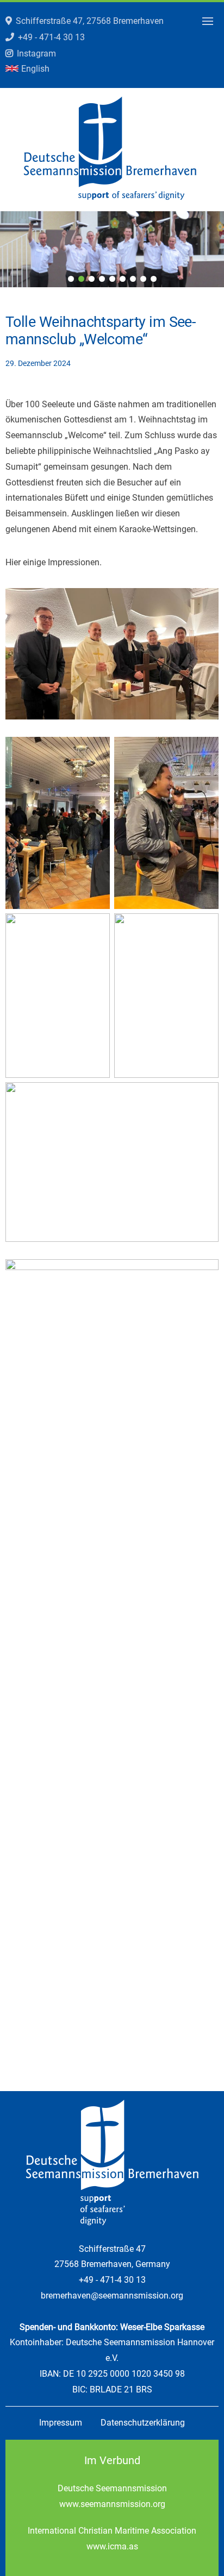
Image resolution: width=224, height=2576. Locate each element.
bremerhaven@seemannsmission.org (112, 2296)
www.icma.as (112, 2546)
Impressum (61, 2423)
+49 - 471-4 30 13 (51, 37)
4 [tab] (102, 279)
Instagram (36, 53)
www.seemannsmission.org (112, 2504)
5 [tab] (112, 279)
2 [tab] (81, 279)
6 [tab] (123, 279)
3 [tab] (92, 279)
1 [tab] (71, 279)
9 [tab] (154, 279)
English (35, 69)
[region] (112, 249)
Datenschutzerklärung (143, 2423)
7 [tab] (133, 279)
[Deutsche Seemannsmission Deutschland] (110, 197)
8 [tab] (143, 279)
